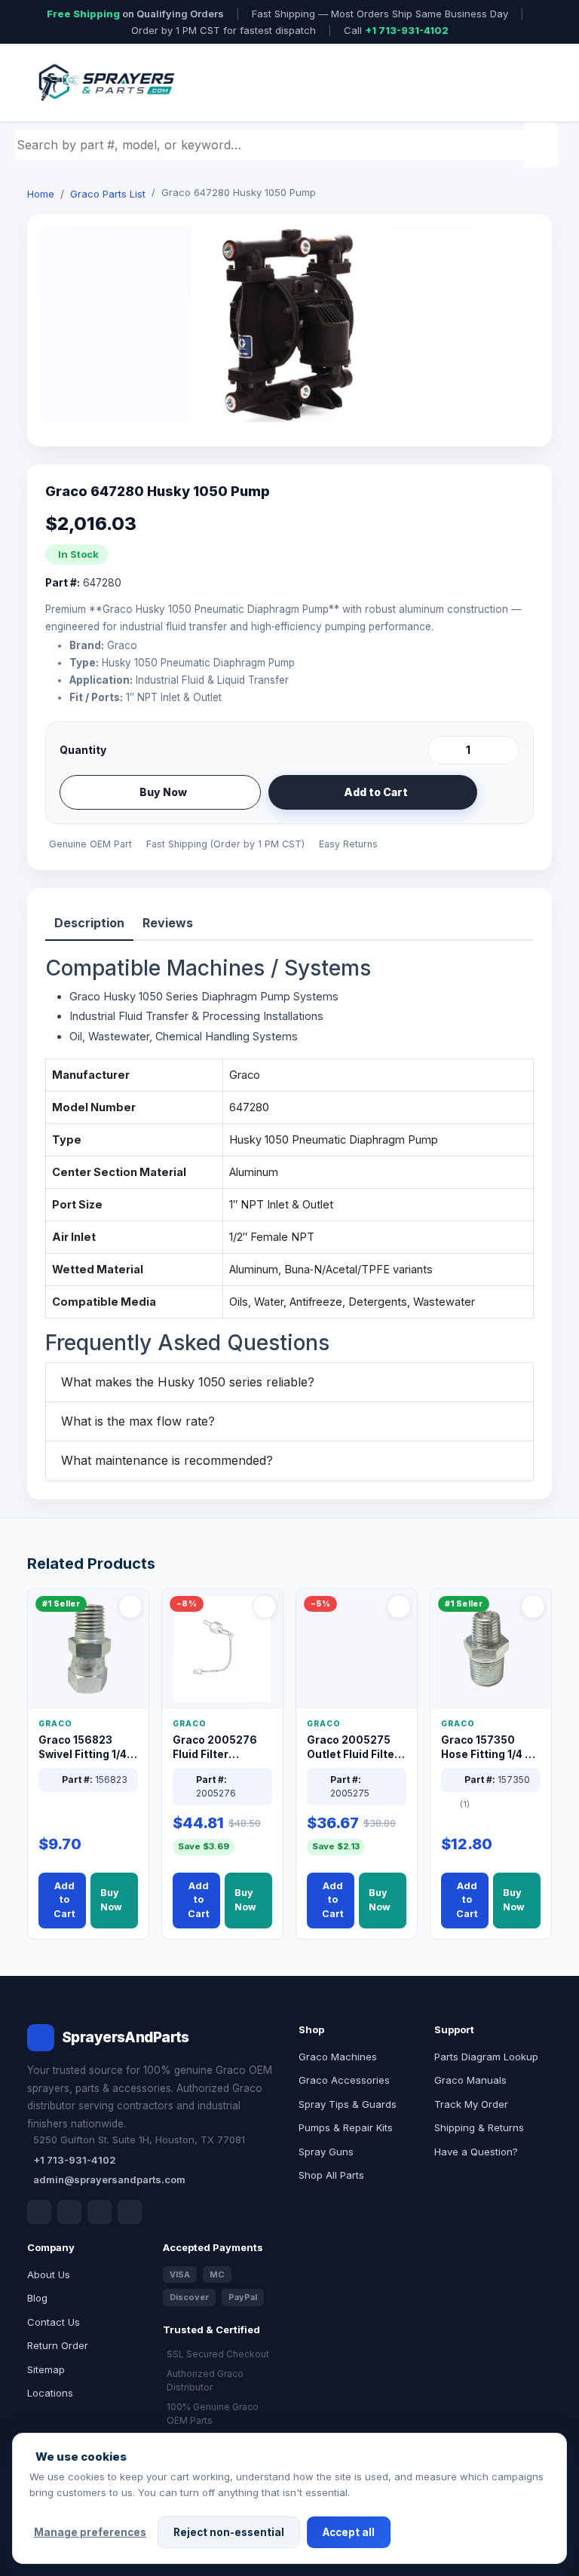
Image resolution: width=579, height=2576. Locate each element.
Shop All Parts (331, 2175)
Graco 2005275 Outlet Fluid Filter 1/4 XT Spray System (353, 1748)
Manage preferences (90, 2532)
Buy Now (163, 792)
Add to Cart (376, 792)
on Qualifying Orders (135, 14)
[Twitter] (100, 2212)
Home (41, 194)
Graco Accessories (344, 2080)
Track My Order (471, 2104)
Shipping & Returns (479, 2127)
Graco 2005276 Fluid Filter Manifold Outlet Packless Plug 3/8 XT (219, 1748)
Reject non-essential (229, 2532)
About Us (49, 2274)
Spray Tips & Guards (348, 2104)
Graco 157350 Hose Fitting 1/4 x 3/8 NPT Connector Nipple (488, 1748)
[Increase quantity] (505, 750)
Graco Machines (338, 2057)
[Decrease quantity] (442, 750)
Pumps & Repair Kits (346, 2127)
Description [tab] (89, 923)
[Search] (543, 145)
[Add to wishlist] (502, 792)
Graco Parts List (108, 194)
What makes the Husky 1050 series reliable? (188, 1382)
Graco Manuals (470, 2080)
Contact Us (54, 2322)
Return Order (58, 2345)
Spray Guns (326, 2152)
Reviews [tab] (168, 923)
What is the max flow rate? (138, 1421)
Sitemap (46, 2369)
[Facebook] (39, 2212)
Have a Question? (476, 2152)
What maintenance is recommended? (167, 1460)
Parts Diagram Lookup (486, 2057)
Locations (50, 2393)
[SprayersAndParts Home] (106, 83)
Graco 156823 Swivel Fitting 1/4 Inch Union (83, 1748)
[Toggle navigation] (522, 83)
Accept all (349, 2532)
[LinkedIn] (69, 2212)
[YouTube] (130, 2212)
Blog (37, 2298)
